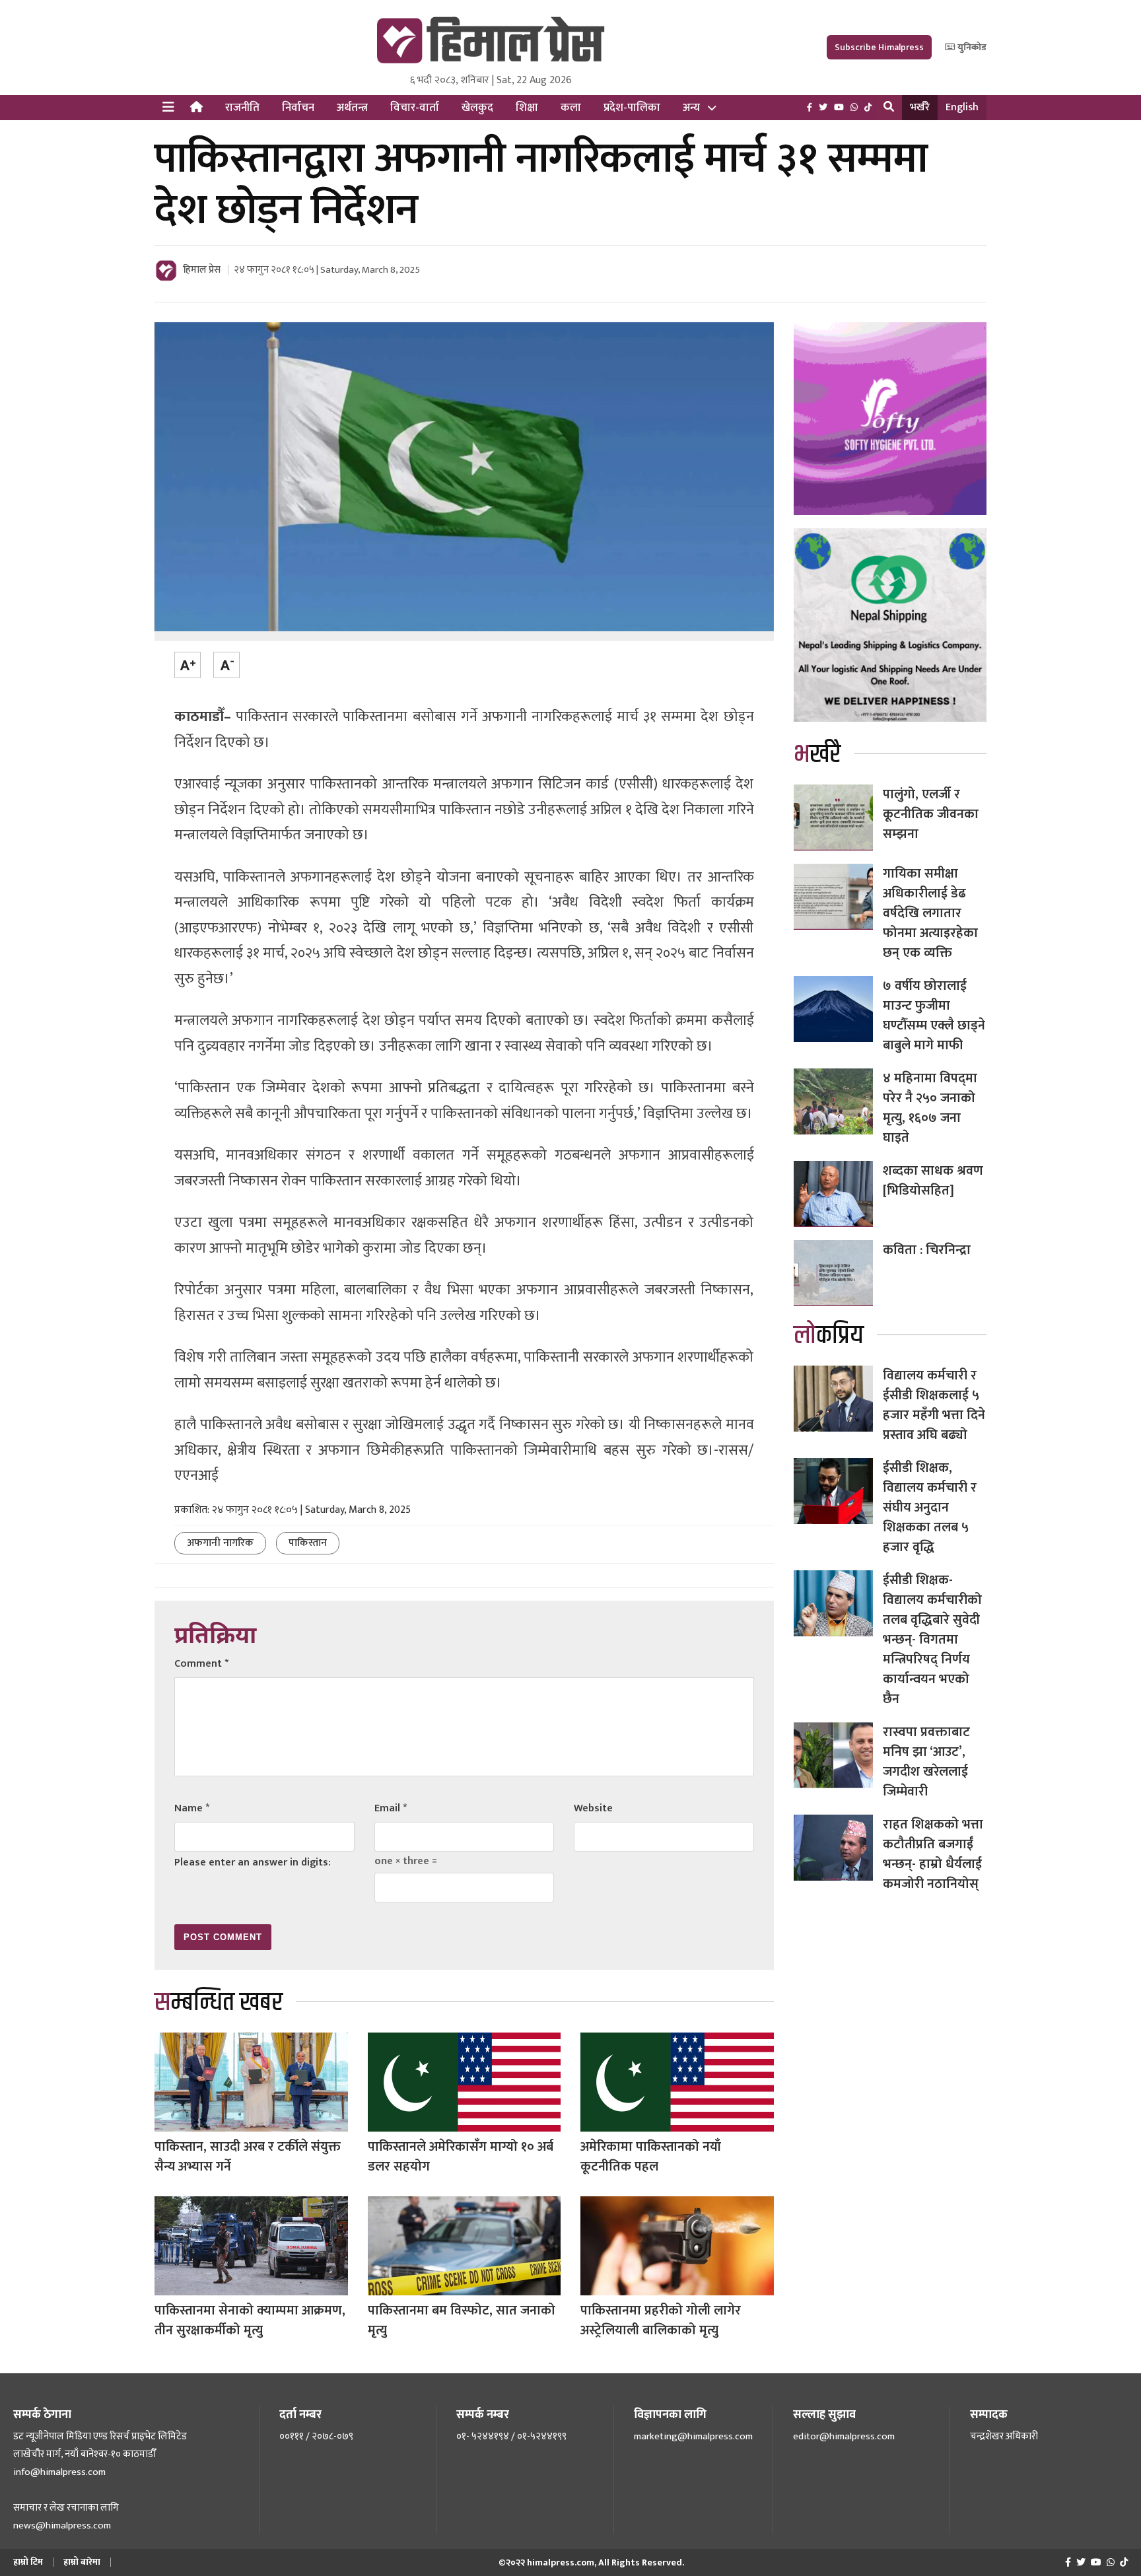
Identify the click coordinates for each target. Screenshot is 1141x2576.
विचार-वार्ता (415, 108)
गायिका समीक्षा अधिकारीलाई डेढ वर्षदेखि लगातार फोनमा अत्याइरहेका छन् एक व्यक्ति (930, 913)
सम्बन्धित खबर (219, 2002)
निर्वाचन (298, 108)
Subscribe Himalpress (879, 47)
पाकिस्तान (308, 1543)
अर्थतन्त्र (352, 108)
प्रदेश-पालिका (632, 108)
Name (192, 1808)
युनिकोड (971, 47)
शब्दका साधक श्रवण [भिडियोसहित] (933, 1181)
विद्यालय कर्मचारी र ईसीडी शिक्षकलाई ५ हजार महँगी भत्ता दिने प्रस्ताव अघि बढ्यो (934, 1405)
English (962, 107)
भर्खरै (920, 107)
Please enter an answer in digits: (253, 1862)
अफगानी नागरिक (220, 1543)
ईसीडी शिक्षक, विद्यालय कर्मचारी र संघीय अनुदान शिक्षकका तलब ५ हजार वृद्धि (930, 1508)
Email (391, 1808)
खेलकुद (477, 108)
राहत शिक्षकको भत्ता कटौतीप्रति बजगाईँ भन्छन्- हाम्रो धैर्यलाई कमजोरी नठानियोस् (933, 1854)
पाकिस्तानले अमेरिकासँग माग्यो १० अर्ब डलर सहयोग (461, 2157)
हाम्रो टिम (28, 2562)
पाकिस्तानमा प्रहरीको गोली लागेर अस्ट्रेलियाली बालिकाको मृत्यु (661, 2320)
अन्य (691, 108)
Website (593, 1808)
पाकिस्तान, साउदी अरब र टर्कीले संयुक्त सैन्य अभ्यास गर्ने (248, 2157)
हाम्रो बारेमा (82, 2562)
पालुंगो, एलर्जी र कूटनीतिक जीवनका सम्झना (931, 814)
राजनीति (242, 108)
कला (571, 108)
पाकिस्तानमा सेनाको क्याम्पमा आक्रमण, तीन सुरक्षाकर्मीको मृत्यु (250, 2320)
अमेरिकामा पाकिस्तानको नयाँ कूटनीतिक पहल (651, 2157)
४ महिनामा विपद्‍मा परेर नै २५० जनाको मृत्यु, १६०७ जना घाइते (930, 1108)
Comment (201, 1664)
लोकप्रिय (829, 1336)
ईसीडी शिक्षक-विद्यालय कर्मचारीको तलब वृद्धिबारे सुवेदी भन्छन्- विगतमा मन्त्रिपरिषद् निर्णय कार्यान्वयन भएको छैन (932, 1640)
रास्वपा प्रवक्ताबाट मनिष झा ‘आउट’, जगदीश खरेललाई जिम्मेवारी (926, 1762)
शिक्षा (527, 108)
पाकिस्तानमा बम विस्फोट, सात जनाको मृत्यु (462, 2320)
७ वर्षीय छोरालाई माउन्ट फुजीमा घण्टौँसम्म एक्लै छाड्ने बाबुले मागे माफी (934, 1016)
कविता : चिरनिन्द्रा (927, 1250)
